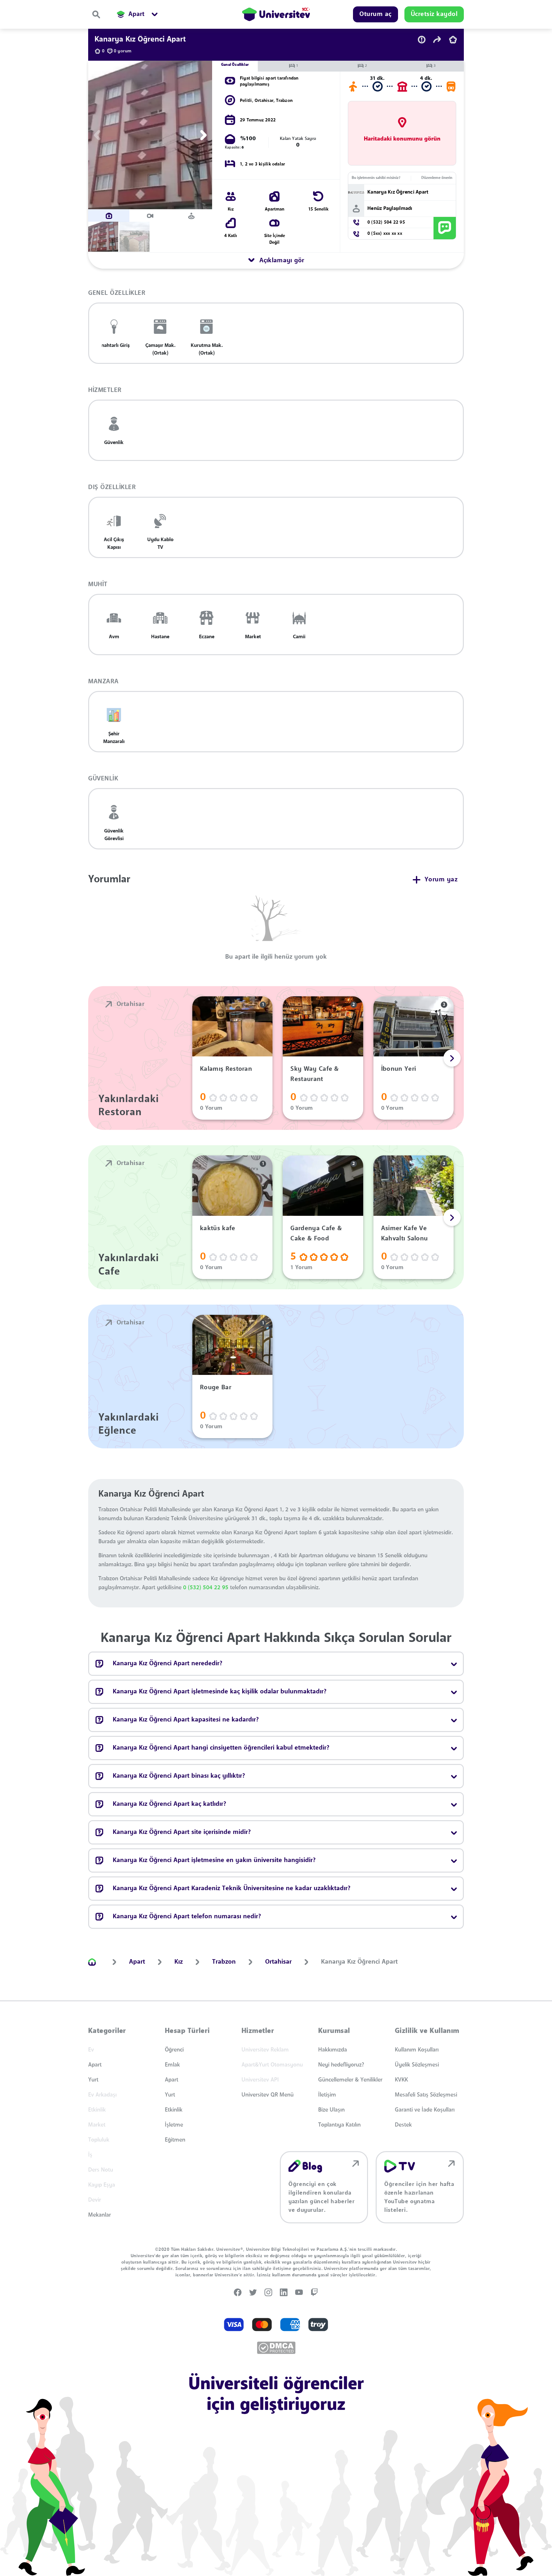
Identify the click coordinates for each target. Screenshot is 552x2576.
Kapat (244, 1374)
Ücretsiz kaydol (294, 1374)
